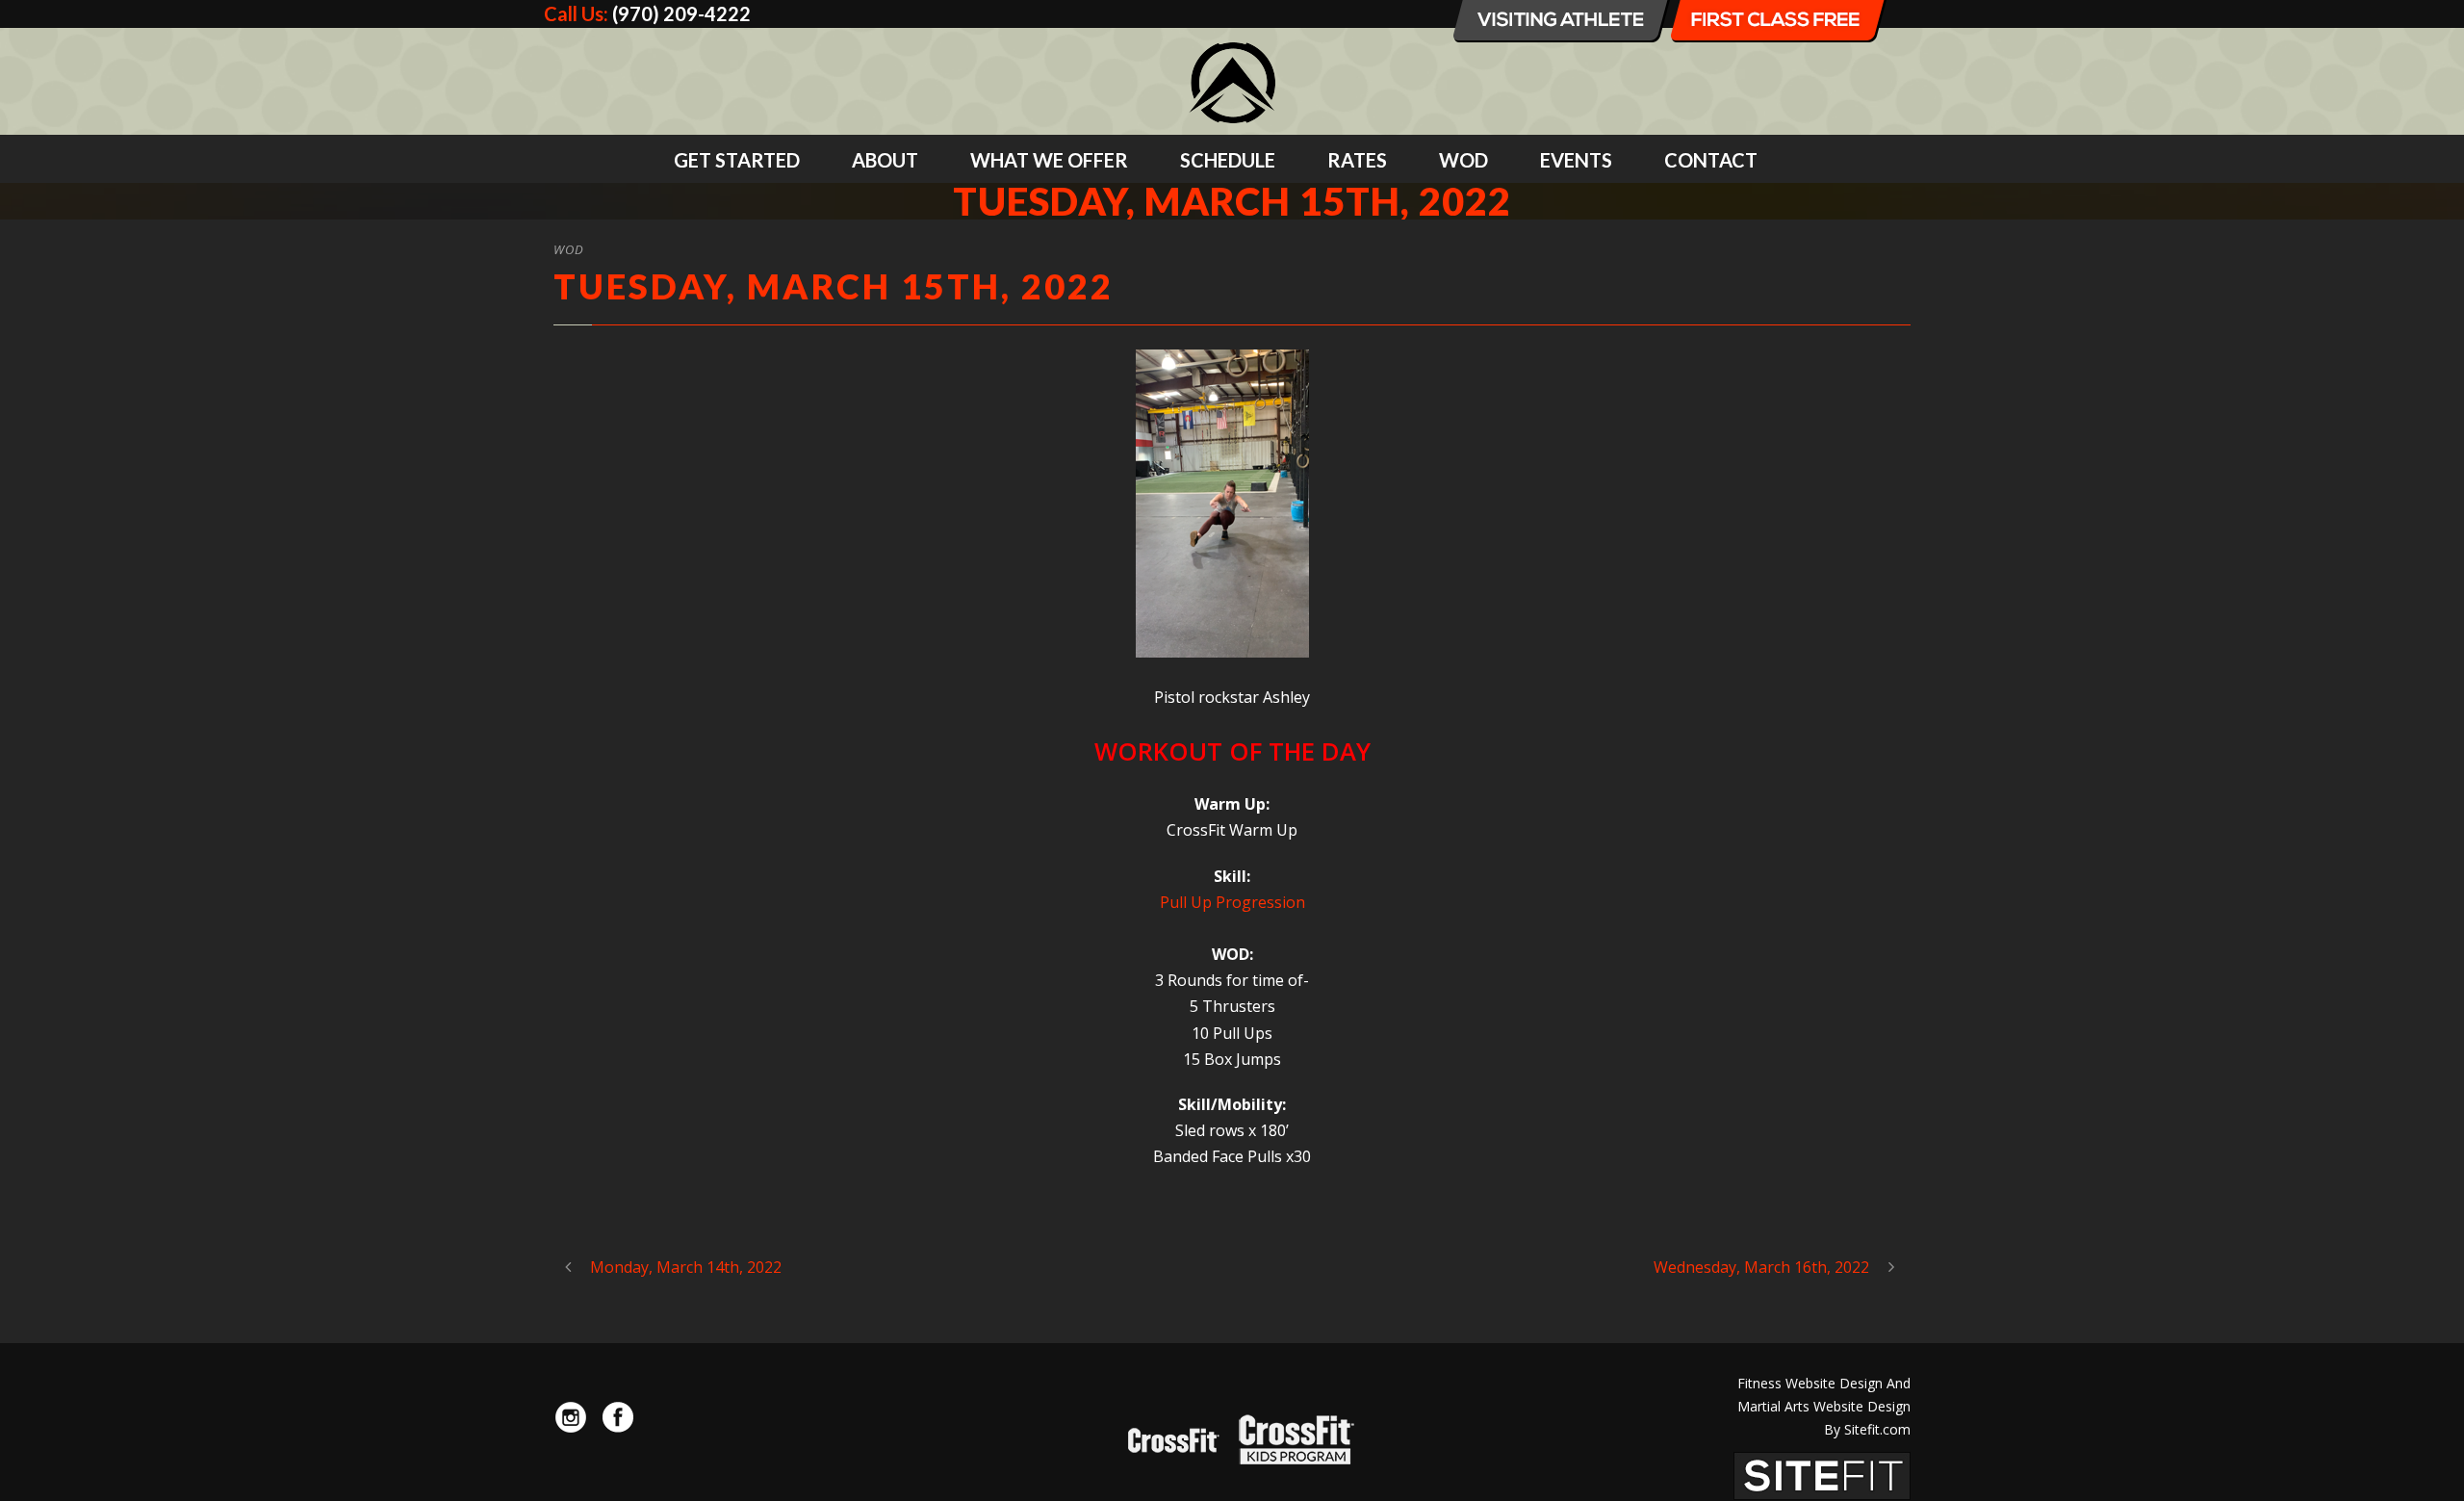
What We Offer (1049, 160)
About (885, 160)
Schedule (1228, 160)
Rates (1357, 160)
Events (1576, 160)
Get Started (737, 160)
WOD (1463, 160)
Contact (1711, 160)
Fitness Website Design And (1824, 1383)
